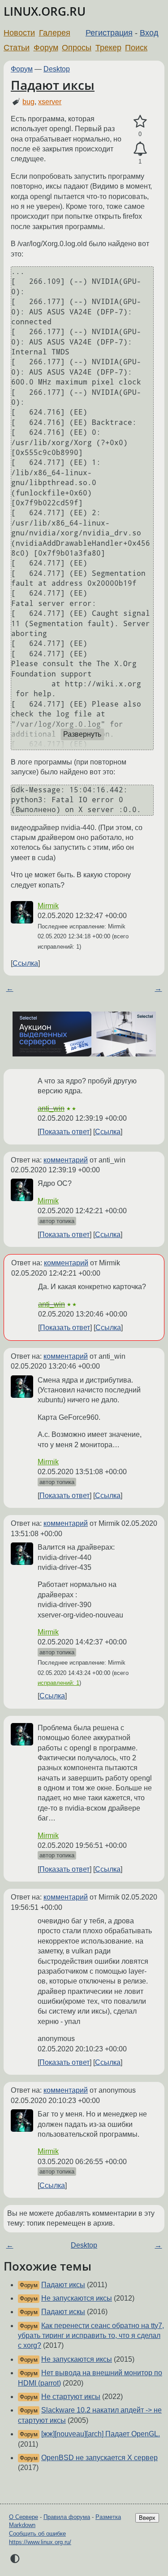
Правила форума (67, 2517)
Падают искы (63, 2312)
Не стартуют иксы (71, 2397)
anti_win (51, 1108)
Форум (46, 48)
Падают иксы (53, 85)
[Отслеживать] (140, 149)
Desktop (57, 69)
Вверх (147, 2518)
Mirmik (48, 906)
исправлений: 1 (58, 1683)
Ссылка (25, 963)
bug (28, 102)
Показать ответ (65, 1132)
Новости (19, 33)
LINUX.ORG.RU (45, 11)
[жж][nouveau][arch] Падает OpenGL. (101, 2434)
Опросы (77, 48)
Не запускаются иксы (77, 2298)
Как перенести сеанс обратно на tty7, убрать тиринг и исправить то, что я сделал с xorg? (91, 2336)
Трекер (108, 48)
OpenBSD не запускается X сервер (99, 2458)
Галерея (55, 33)
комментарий (66, 1160)
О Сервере (24, 2517)
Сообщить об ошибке (37, 2534)
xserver (50, 102)
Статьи (17, 48)
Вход (149, 33)
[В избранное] (140, 122)
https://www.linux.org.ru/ (40, 2542)
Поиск (136, 48)
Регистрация (109, 33)
